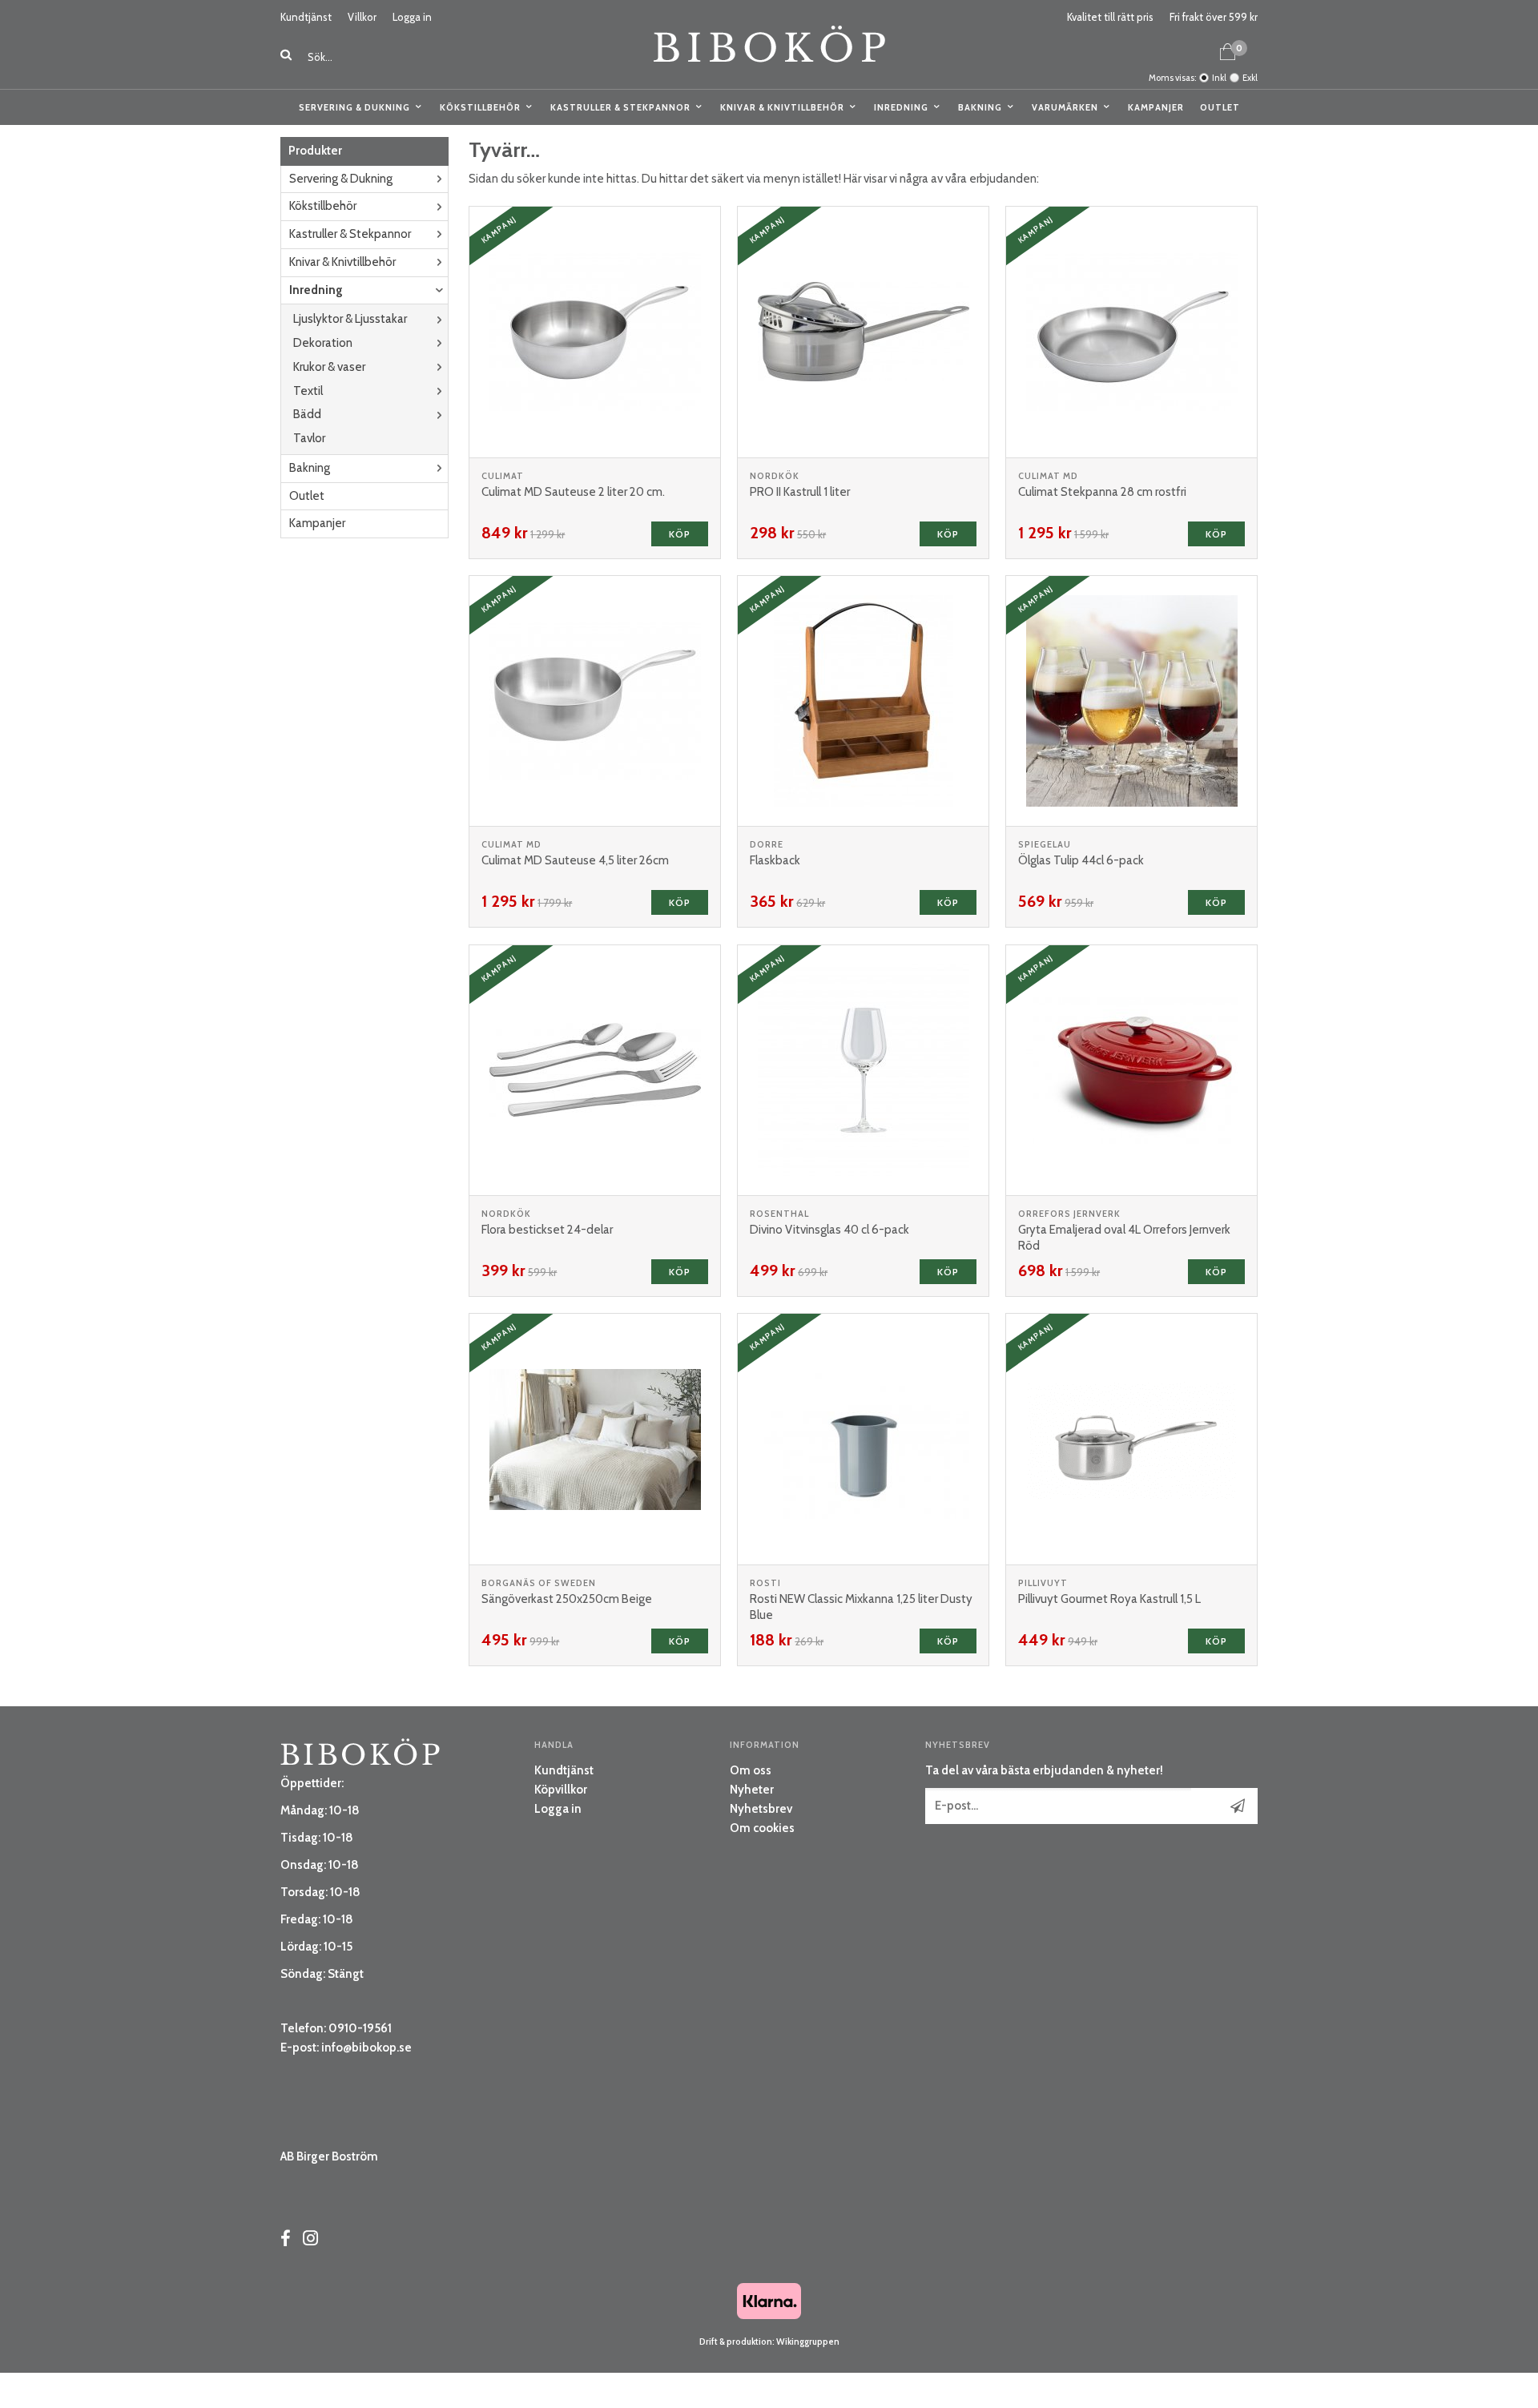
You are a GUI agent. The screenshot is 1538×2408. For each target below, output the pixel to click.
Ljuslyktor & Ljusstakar (350, 319)
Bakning (980, 107)
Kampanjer (1156, 107)
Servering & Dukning (354, 107)
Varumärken (1065, 107)
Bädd (307, 414)
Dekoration (323, 343)
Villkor (362, 17)
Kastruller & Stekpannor (620, 107)
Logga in (412, 17)
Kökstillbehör (480, 107)
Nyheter (752, 1790)
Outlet (1220, 107)
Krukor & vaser (329, 367)
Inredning (901, 107)
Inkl (1219, 78)
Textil (308, 391)
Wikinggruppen (808, 2342)
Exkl (1250, 78)
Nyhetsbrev (761, 1809)
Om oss (751, 1770)
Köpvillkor (561, 1790)
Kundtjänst (306, 17)
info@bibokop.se (366, 2048)
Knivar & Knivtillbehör (782, 107)
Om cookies (762, 1828)
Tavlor (309, 438)
